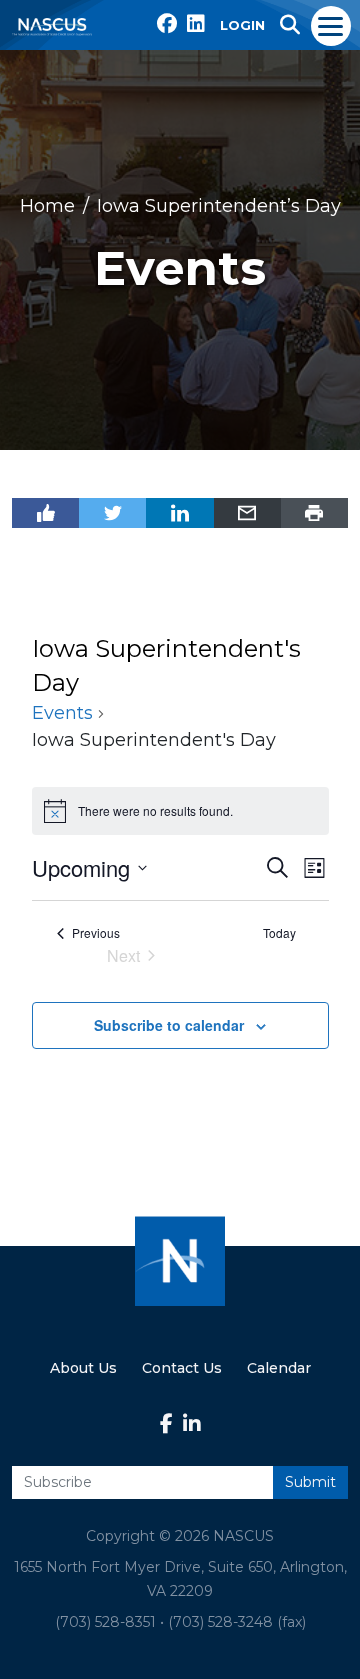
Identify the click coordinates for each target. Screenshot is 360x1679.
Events (62, 713)
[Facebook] (45, 513)
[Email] (247, 513)
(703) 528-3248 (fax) (237, 1622)
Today (279, 933)
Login (242, 25)
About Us (83, 1368)
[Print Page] (314, 513)
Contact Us (182, 1368)
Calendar (279, 1368)
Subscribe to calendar (169, 1025)
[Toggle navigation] (331, 25)
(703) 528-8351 (105, 1622)
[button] (290, 25)
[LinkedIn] (179, 513)
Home (47, 206)
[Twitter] (112, 513)
